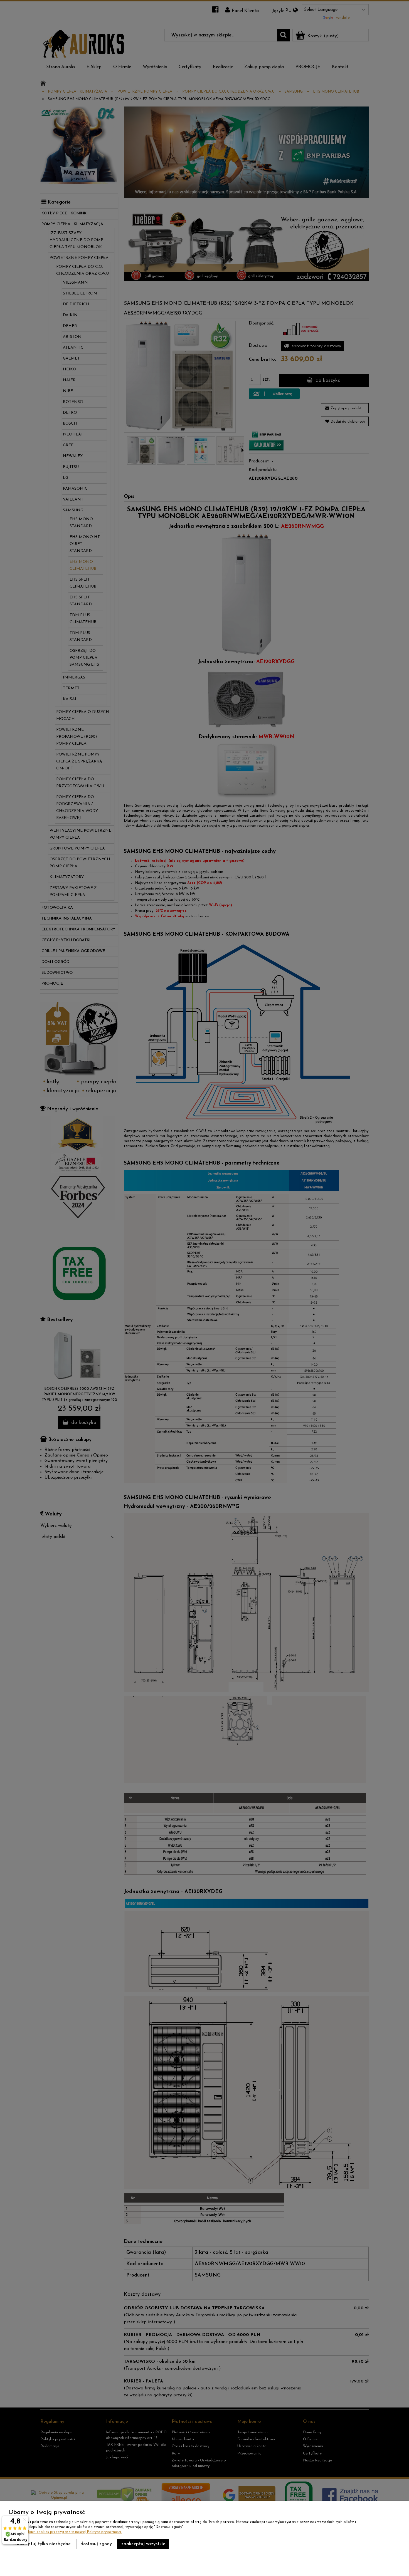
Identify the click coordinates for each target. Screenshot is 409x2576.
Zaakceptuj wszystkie (143, 2544)
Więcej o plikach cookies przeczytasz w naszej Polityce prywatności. (65, 2532)
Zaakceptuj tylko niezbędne (42, 2544)
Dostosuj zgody (96, 2544)
